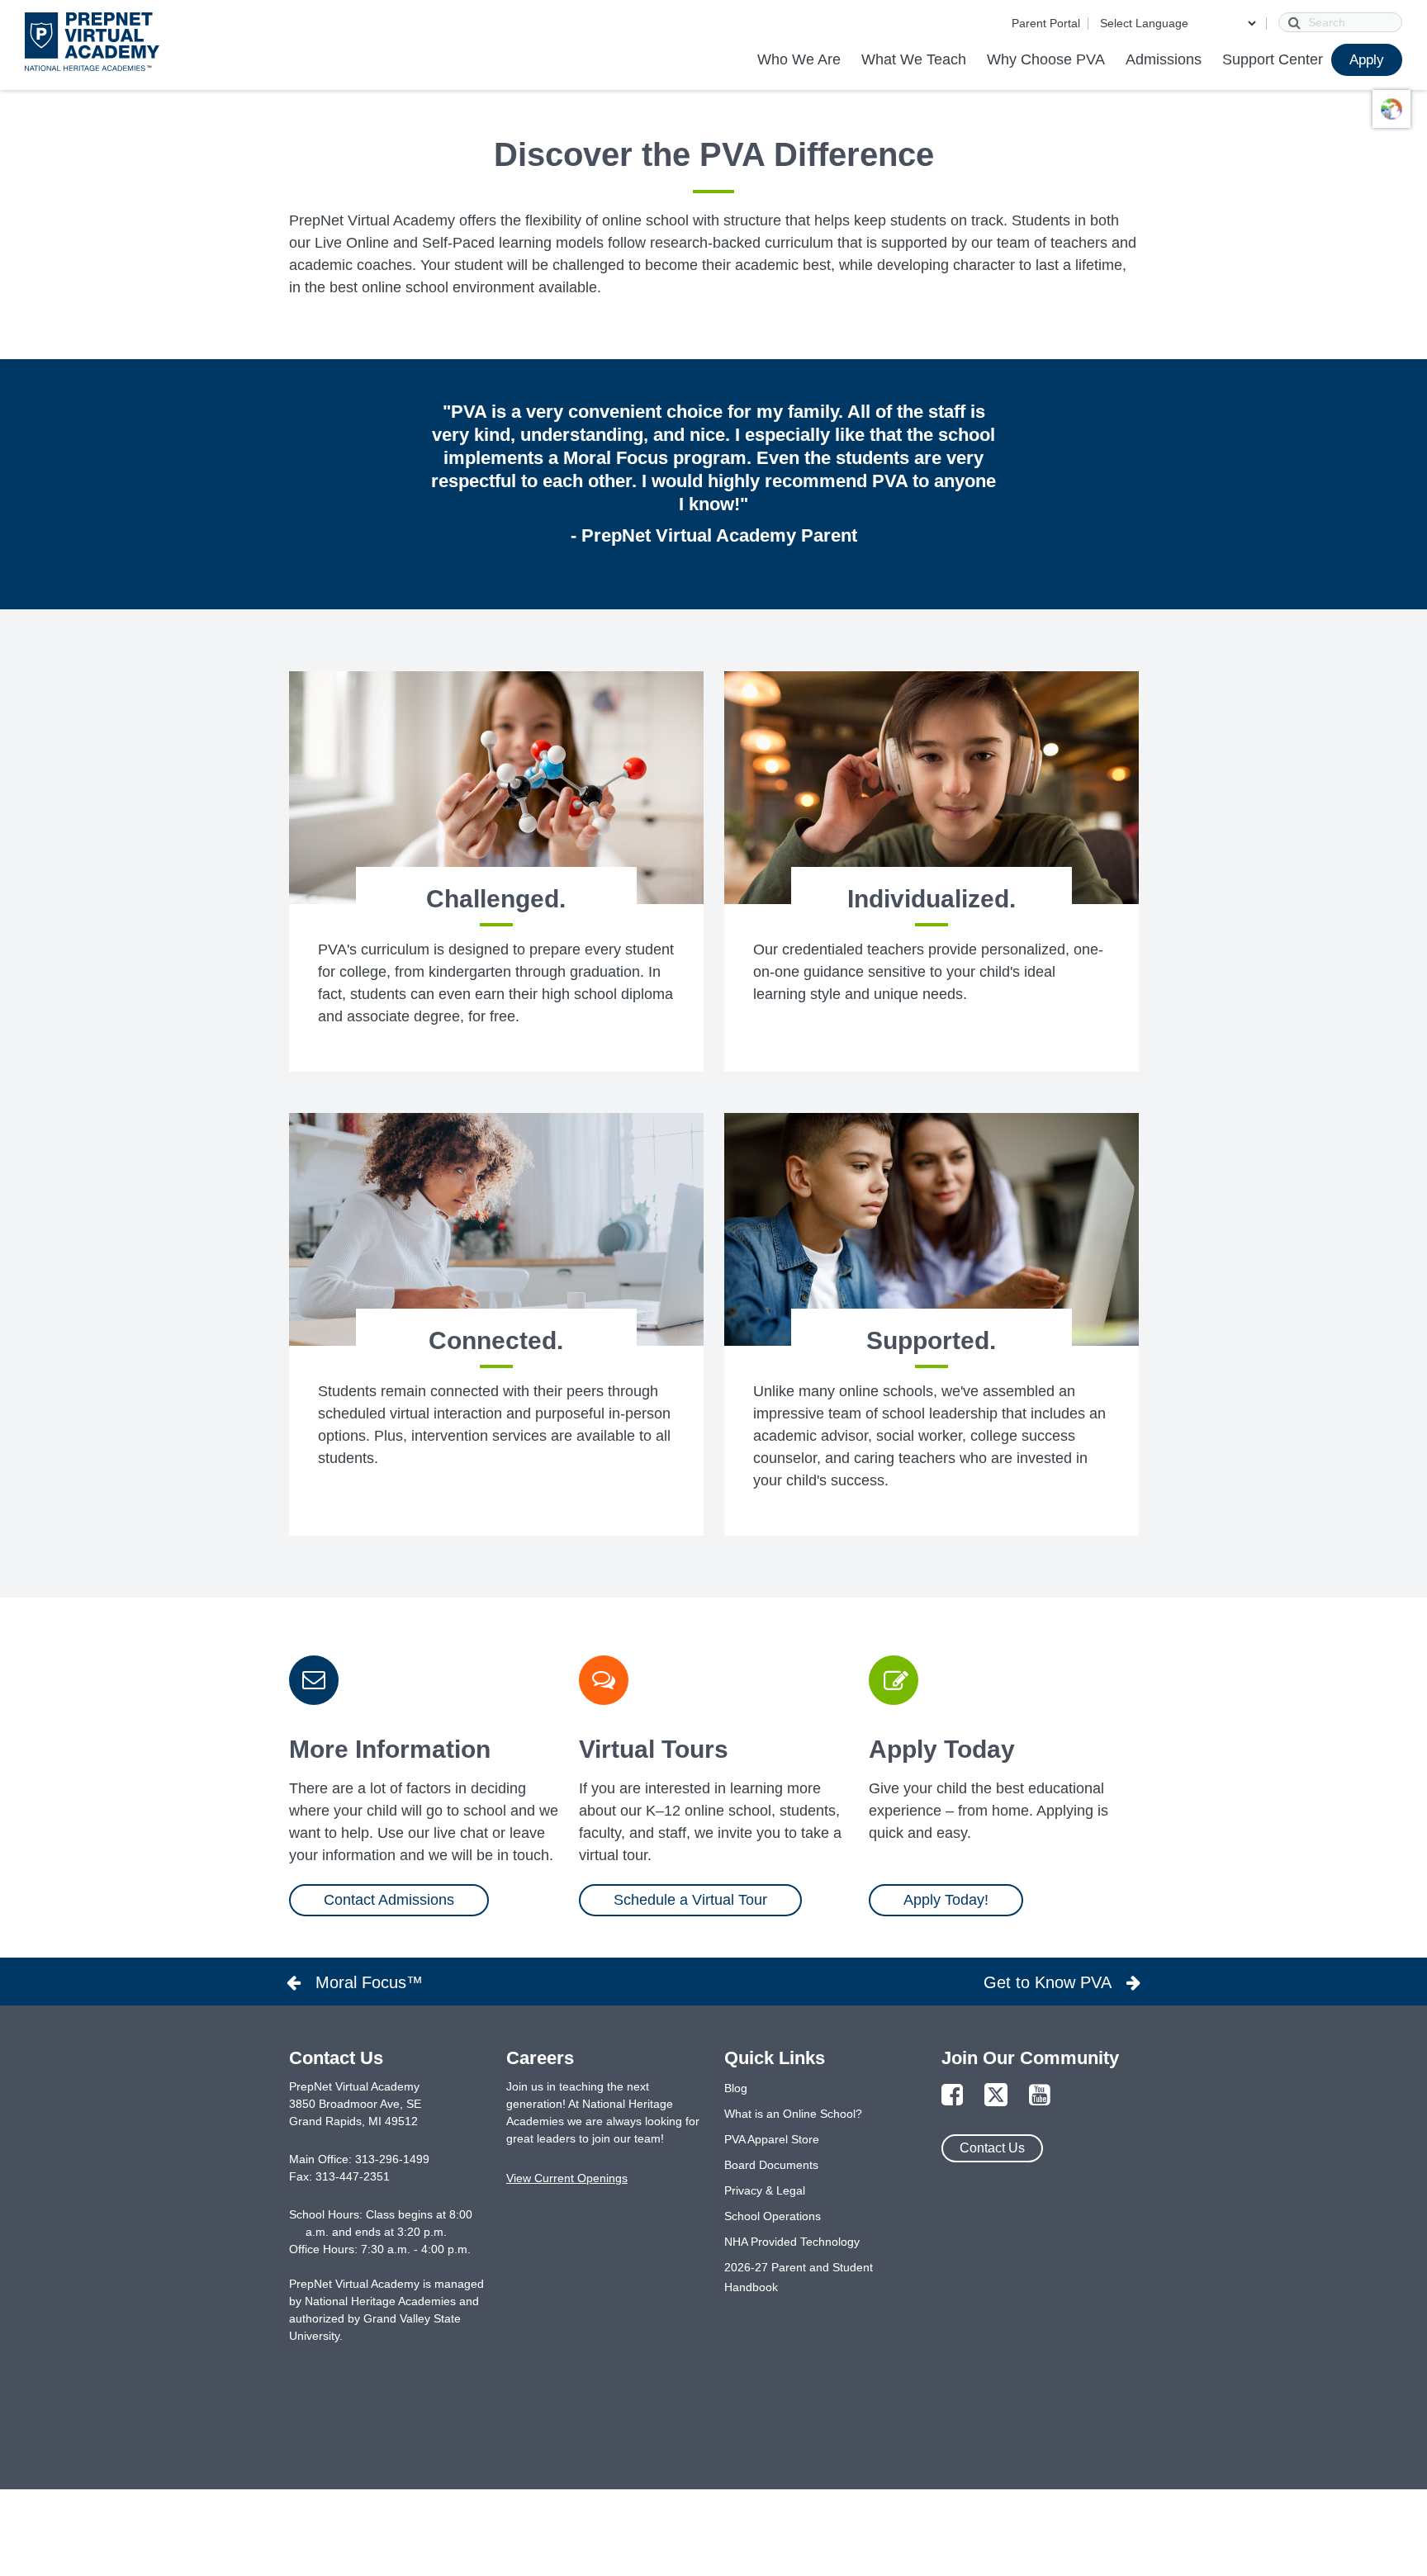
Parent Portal (1046, 23)
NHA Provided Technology (792, 2242)
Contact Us (992, 2148)
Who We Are (799, 59)
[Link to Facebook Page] (952, 2096)
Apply (1367, 60)
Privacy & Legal (765, 2190)
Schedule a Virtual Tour (690, 1900)
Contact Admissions (389, 1900)
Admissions (1164, 59)
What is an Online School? (793, 2114)
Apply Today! (946, 1900)
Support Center (1273, 59)
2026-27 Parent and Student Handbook (799, 2277)
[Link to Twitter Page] (996, 2096)
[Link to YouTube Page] (1040, 2096)
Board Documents (771, 2165)
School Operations (773, 2216)
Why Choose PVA (1046, 59)
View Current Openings (567, 2178)
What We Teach (914, 59)
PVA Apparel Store (772, 2139)
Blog (736, 2088)
